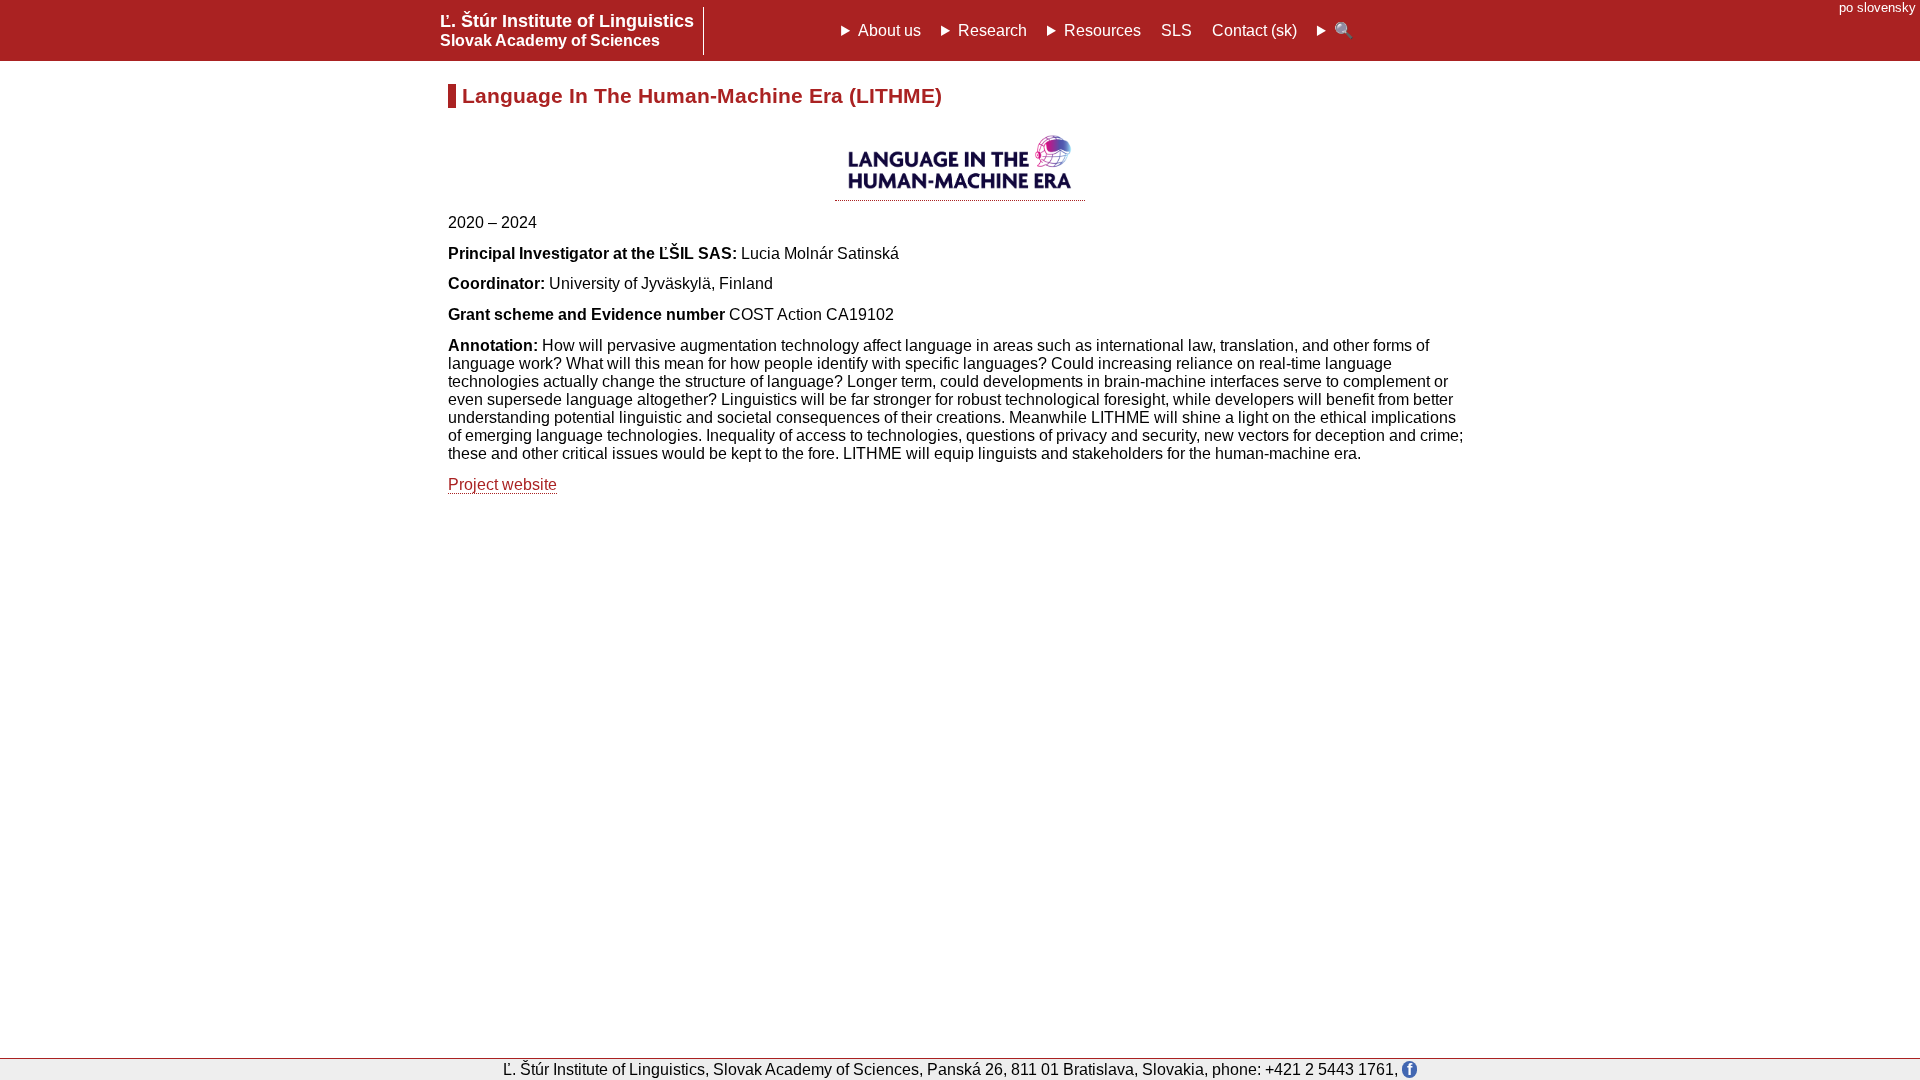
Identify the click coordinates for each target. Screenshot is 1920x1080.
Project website (502, 484)
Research (992, 30)
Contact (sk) (1254, 30)
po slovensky (1877, 7)
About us (889, 30)
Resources (1102, 30)
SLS (1176, 30)
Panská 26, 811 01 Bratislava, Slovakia (1065, 1069)
